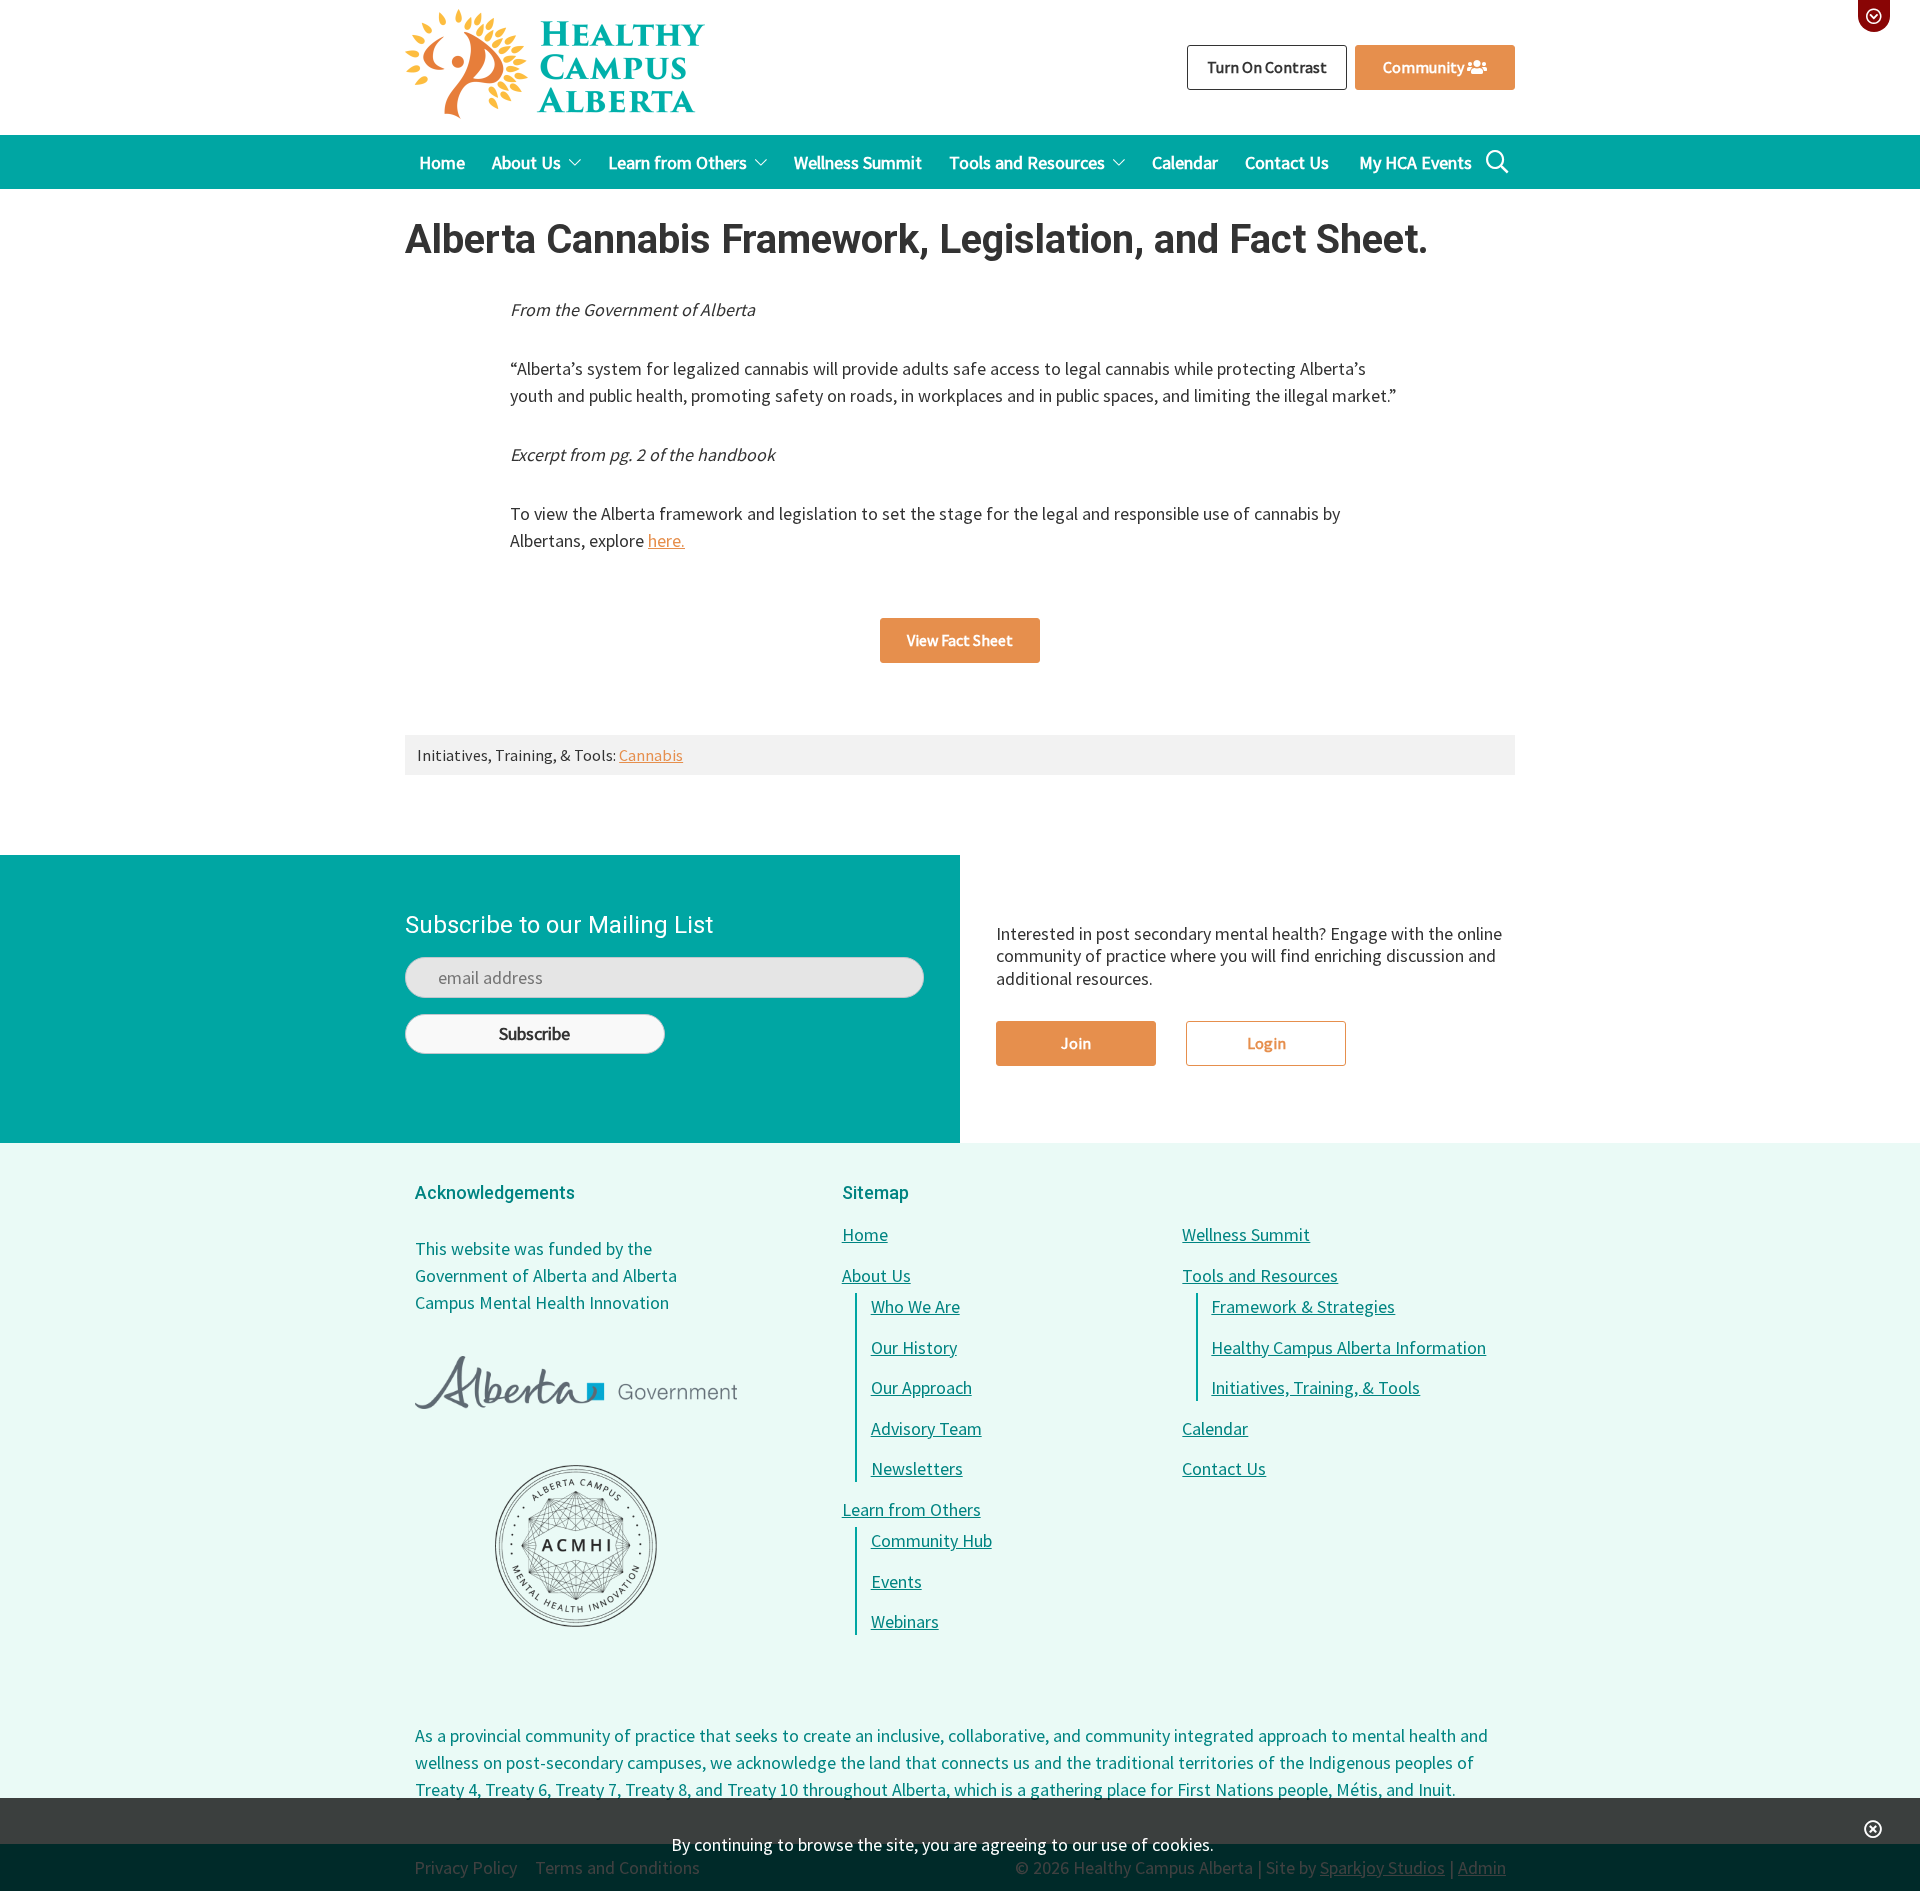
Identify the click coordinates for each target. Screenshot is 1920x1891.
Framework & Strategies (1303, 1306)
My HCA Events (1415, 162)
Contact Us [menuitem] (1287, 162)
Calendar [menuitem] (1185, 162)
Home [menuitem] (442, 162)
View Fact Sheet (960, 640)
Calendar (1215, 1428)
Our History (914, 1347)
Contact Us (1224, 1468)
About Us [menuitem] (526, 162)
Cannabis (651, 755)
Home (865, 1234)
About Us (876, 1275)
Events (896, 1581)
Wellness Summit (1246, 1234)
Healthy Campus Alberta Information (1348, 1347)
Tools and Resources (1260, 1275)
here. (666, 540)
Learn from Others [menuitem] (677, 162)
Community (1425, 67)
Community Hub (931, 1540)
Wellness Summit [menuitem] (858, 162)
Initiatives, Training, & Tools (1315, 1387)
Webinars (905, 1621)
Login (1266, 1043)
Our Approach (921, 1387)
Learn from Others (911, 1509)
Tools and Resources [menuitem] (1027, 162)
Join (1076, 1043)
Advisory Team (926, 1428)
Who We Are (915, 1306)
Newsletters (917, 1468)
